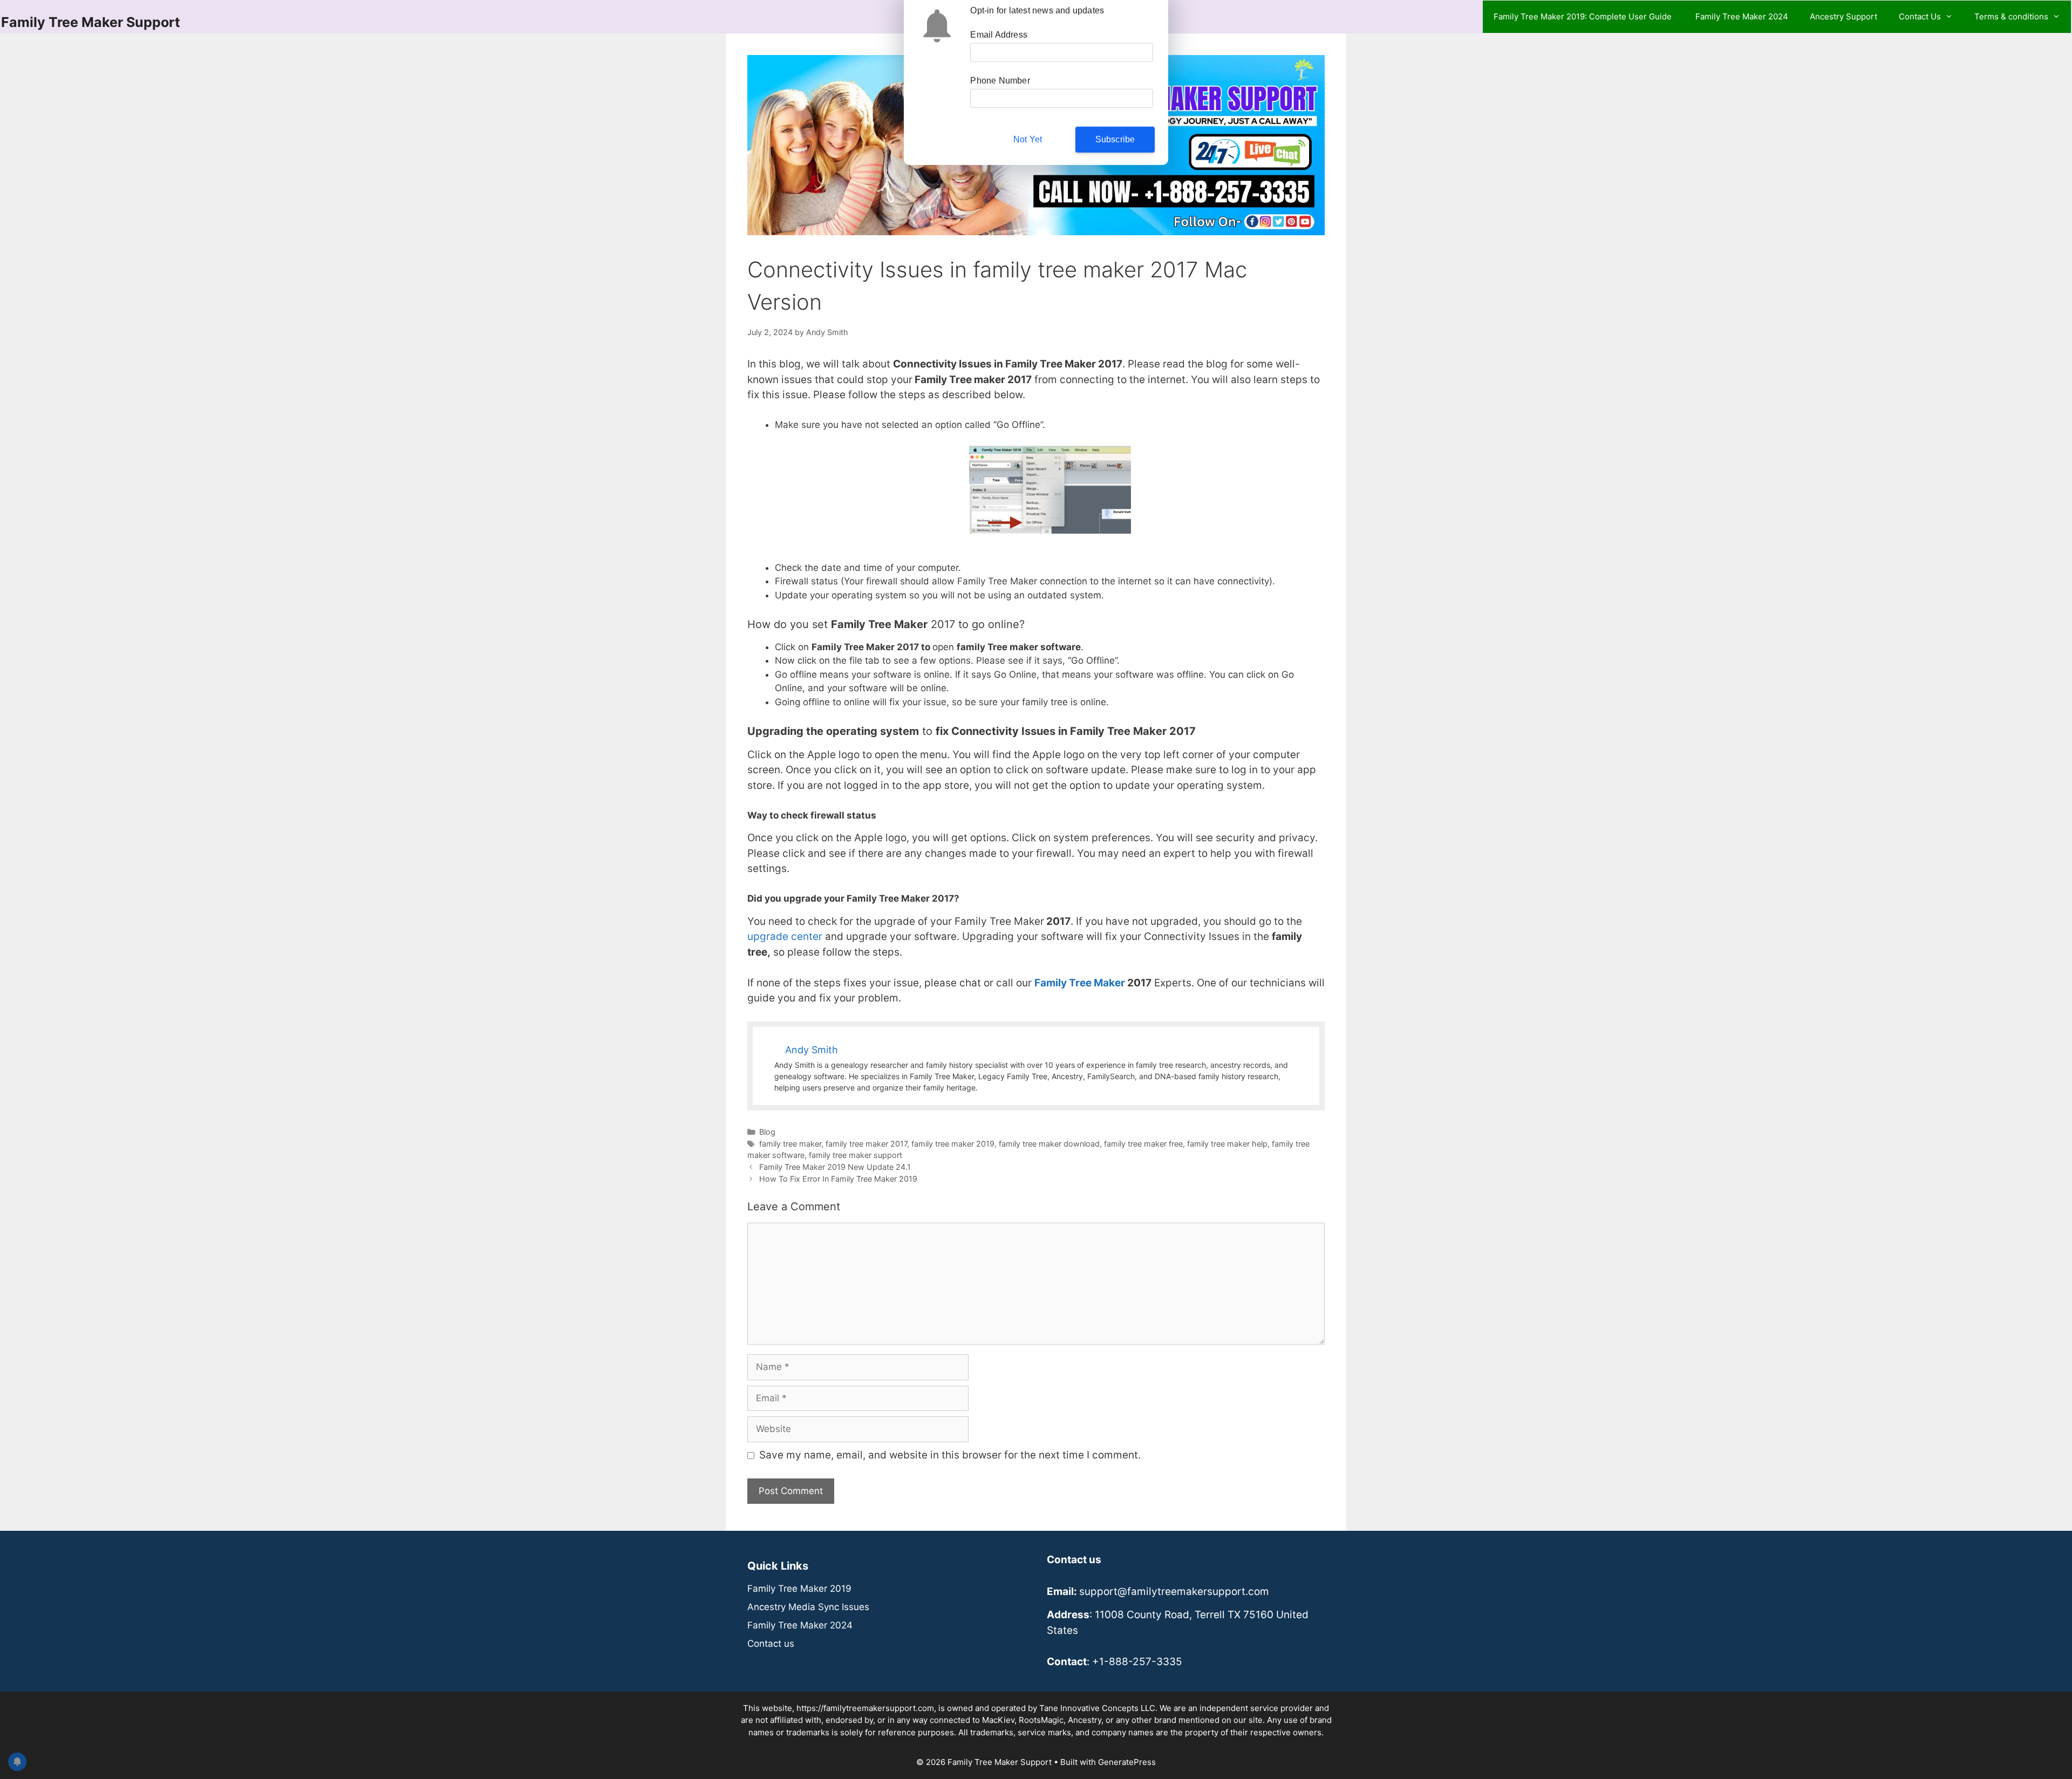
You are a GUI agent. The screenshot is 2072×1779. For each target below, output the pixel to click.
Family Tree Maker (1080, 983)
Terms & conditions (2011, 16)
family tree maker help (1227, 1144)
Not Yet (1028, 145)
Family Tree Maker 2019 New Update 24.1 (835, 1167)
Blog (767, 1132)
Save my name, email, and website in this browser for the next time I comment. (950, 1455)
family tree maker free (1143, 1144)
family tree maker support (856, 1155)
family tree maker (790, 1144)
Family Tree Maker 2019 (799, 1589)
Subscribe (1115, 145)
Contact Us (1920, 16)
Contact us (771, 1644)
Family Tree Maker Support (91, 22)
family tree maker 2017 (866, 1144)
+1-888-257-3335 (1137, 1662)
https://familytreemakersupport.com (865, 1708)
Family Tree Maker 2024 (1742, 16)
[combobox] (990, 104)
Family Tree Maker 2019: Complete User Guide (1584, 16)
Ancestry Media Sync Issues (808, 1607)
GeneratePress (1127, 1762)
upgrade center (785, 936)
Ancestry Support (1843, 16)
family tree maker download (1049, 1144)
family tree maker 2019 (953, 1144)
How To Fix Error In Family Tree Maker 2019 (838, 1179)
